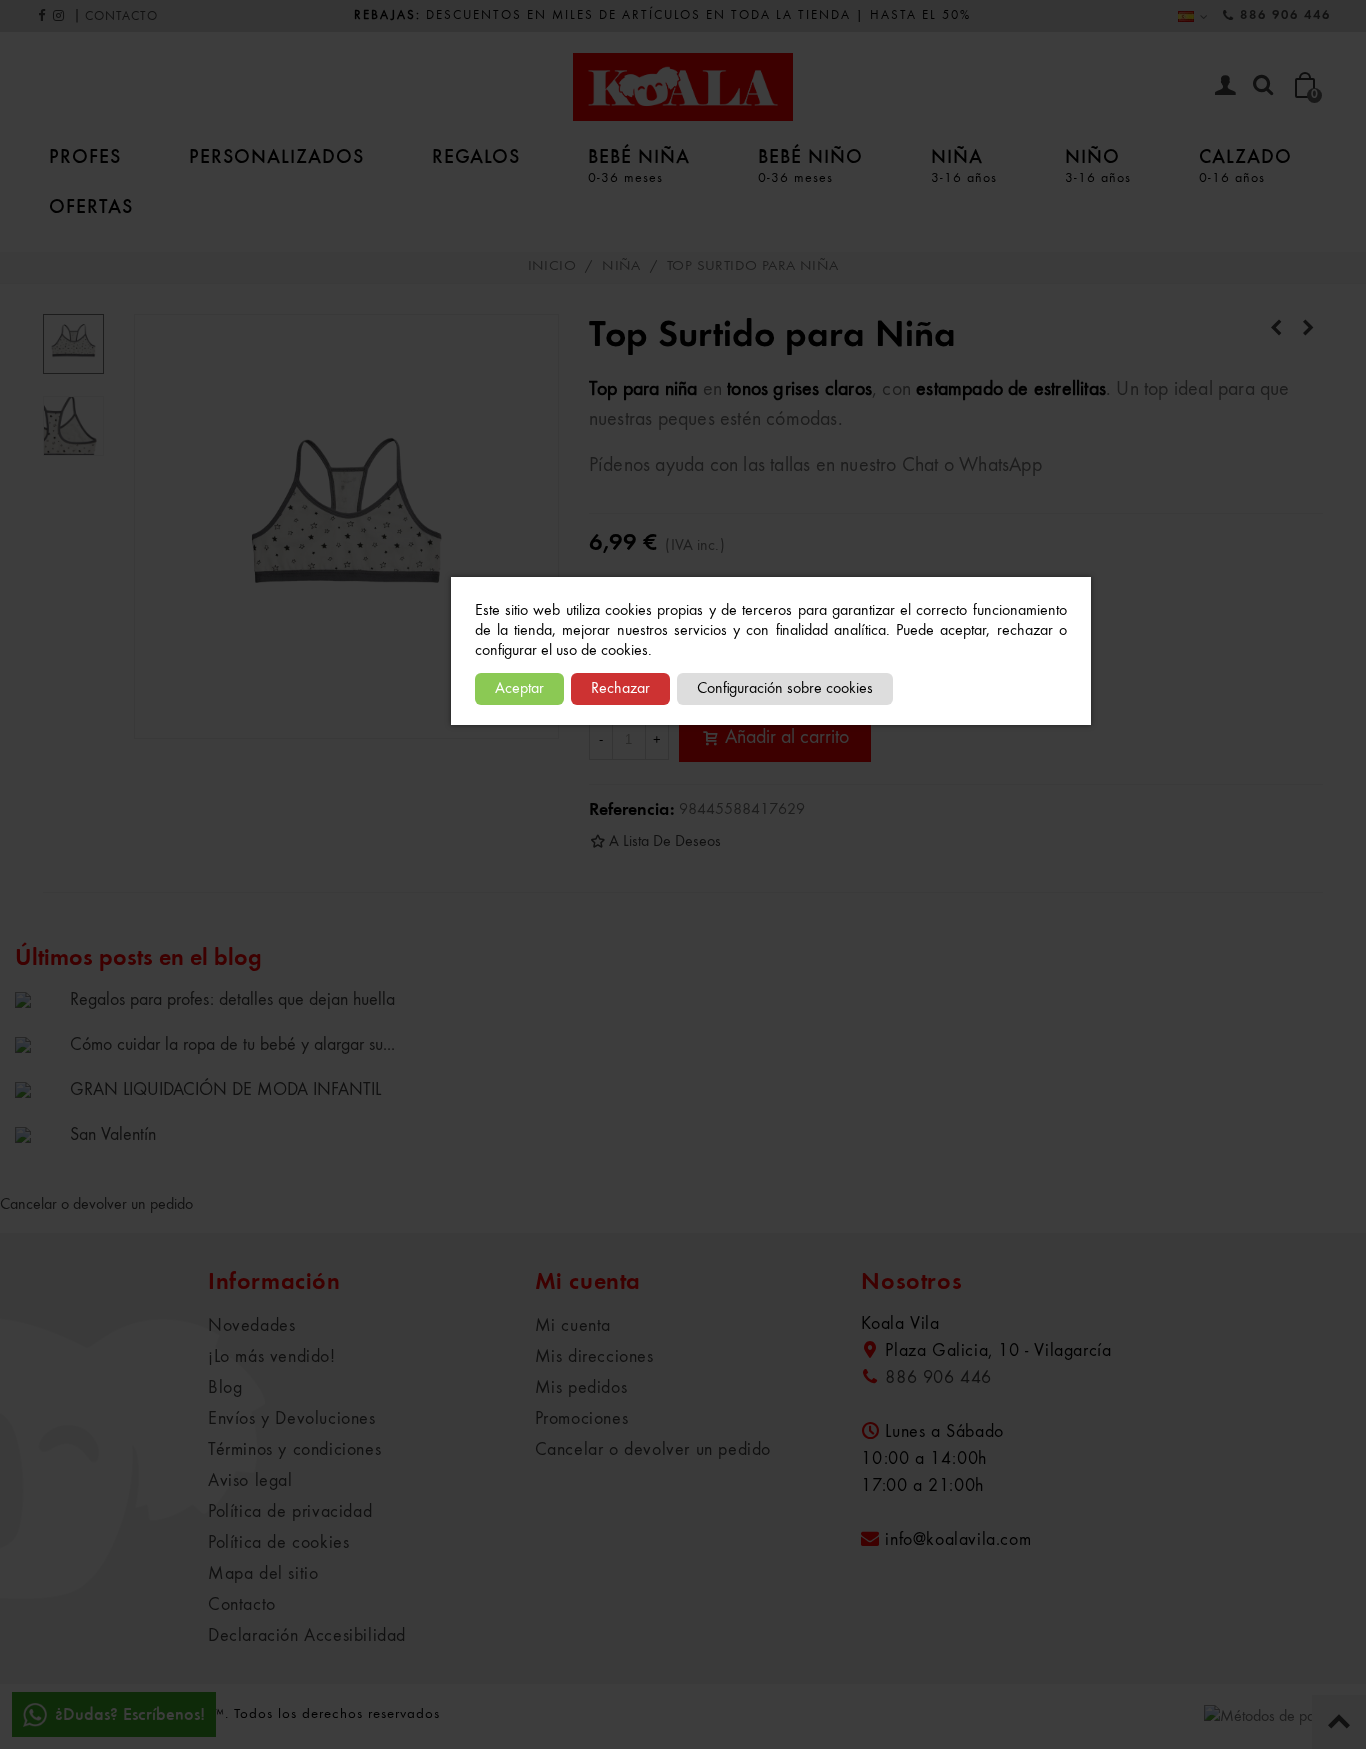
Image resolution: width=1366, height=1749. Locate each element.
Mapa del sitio (263, 1574)
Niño (1098, 164)
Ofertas (91, 206)
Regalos (476, 156)
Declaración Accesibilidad (307, 1636)
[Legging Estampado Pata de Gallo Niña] (1308, 329)
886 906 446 (1285, 15)
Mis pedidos (581, 1388)
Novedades (251, 1326)
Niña (964, 164)
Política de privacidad (290, 1512)
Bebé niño (810, 164)
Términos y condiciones (294, 1450)
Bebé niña (639, 164)
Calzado (1245, 164)
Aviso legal (250, 1481)
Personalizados (276, 156)
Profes (85, 156)
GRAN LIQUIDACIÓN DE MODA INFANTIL (225, 1090)
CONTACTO (121, 16)
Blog (225, 1388)
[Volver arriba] (1339, 1722)
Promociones (582, 1419)
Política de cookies (278, 1543)
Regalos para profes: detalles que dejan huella (232, 1000)
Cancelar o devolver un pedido (96, 1205)
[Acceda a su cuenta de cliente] (1225, 87)
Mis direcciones (594, 1357)
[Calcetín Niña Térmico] (1276, 329)
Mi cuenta (573, 1326)
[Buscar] (1263, 86)
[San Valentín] (37, 1134)
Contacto (242, 1605)
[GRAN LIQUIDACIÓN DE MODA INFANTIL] (37, 1089)
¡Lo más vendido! (272, 1357)
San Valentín (113, 1135)
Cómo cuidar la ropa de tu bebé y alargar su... (232, 1045)
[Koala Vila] (683, 87)
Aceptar (519, 689)
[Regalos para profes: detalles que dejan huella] (37, 999)
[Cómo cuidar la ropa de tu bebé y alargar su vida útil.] (37, 1044)
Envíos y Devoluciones (292, 1419)
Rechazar (620, 689)
